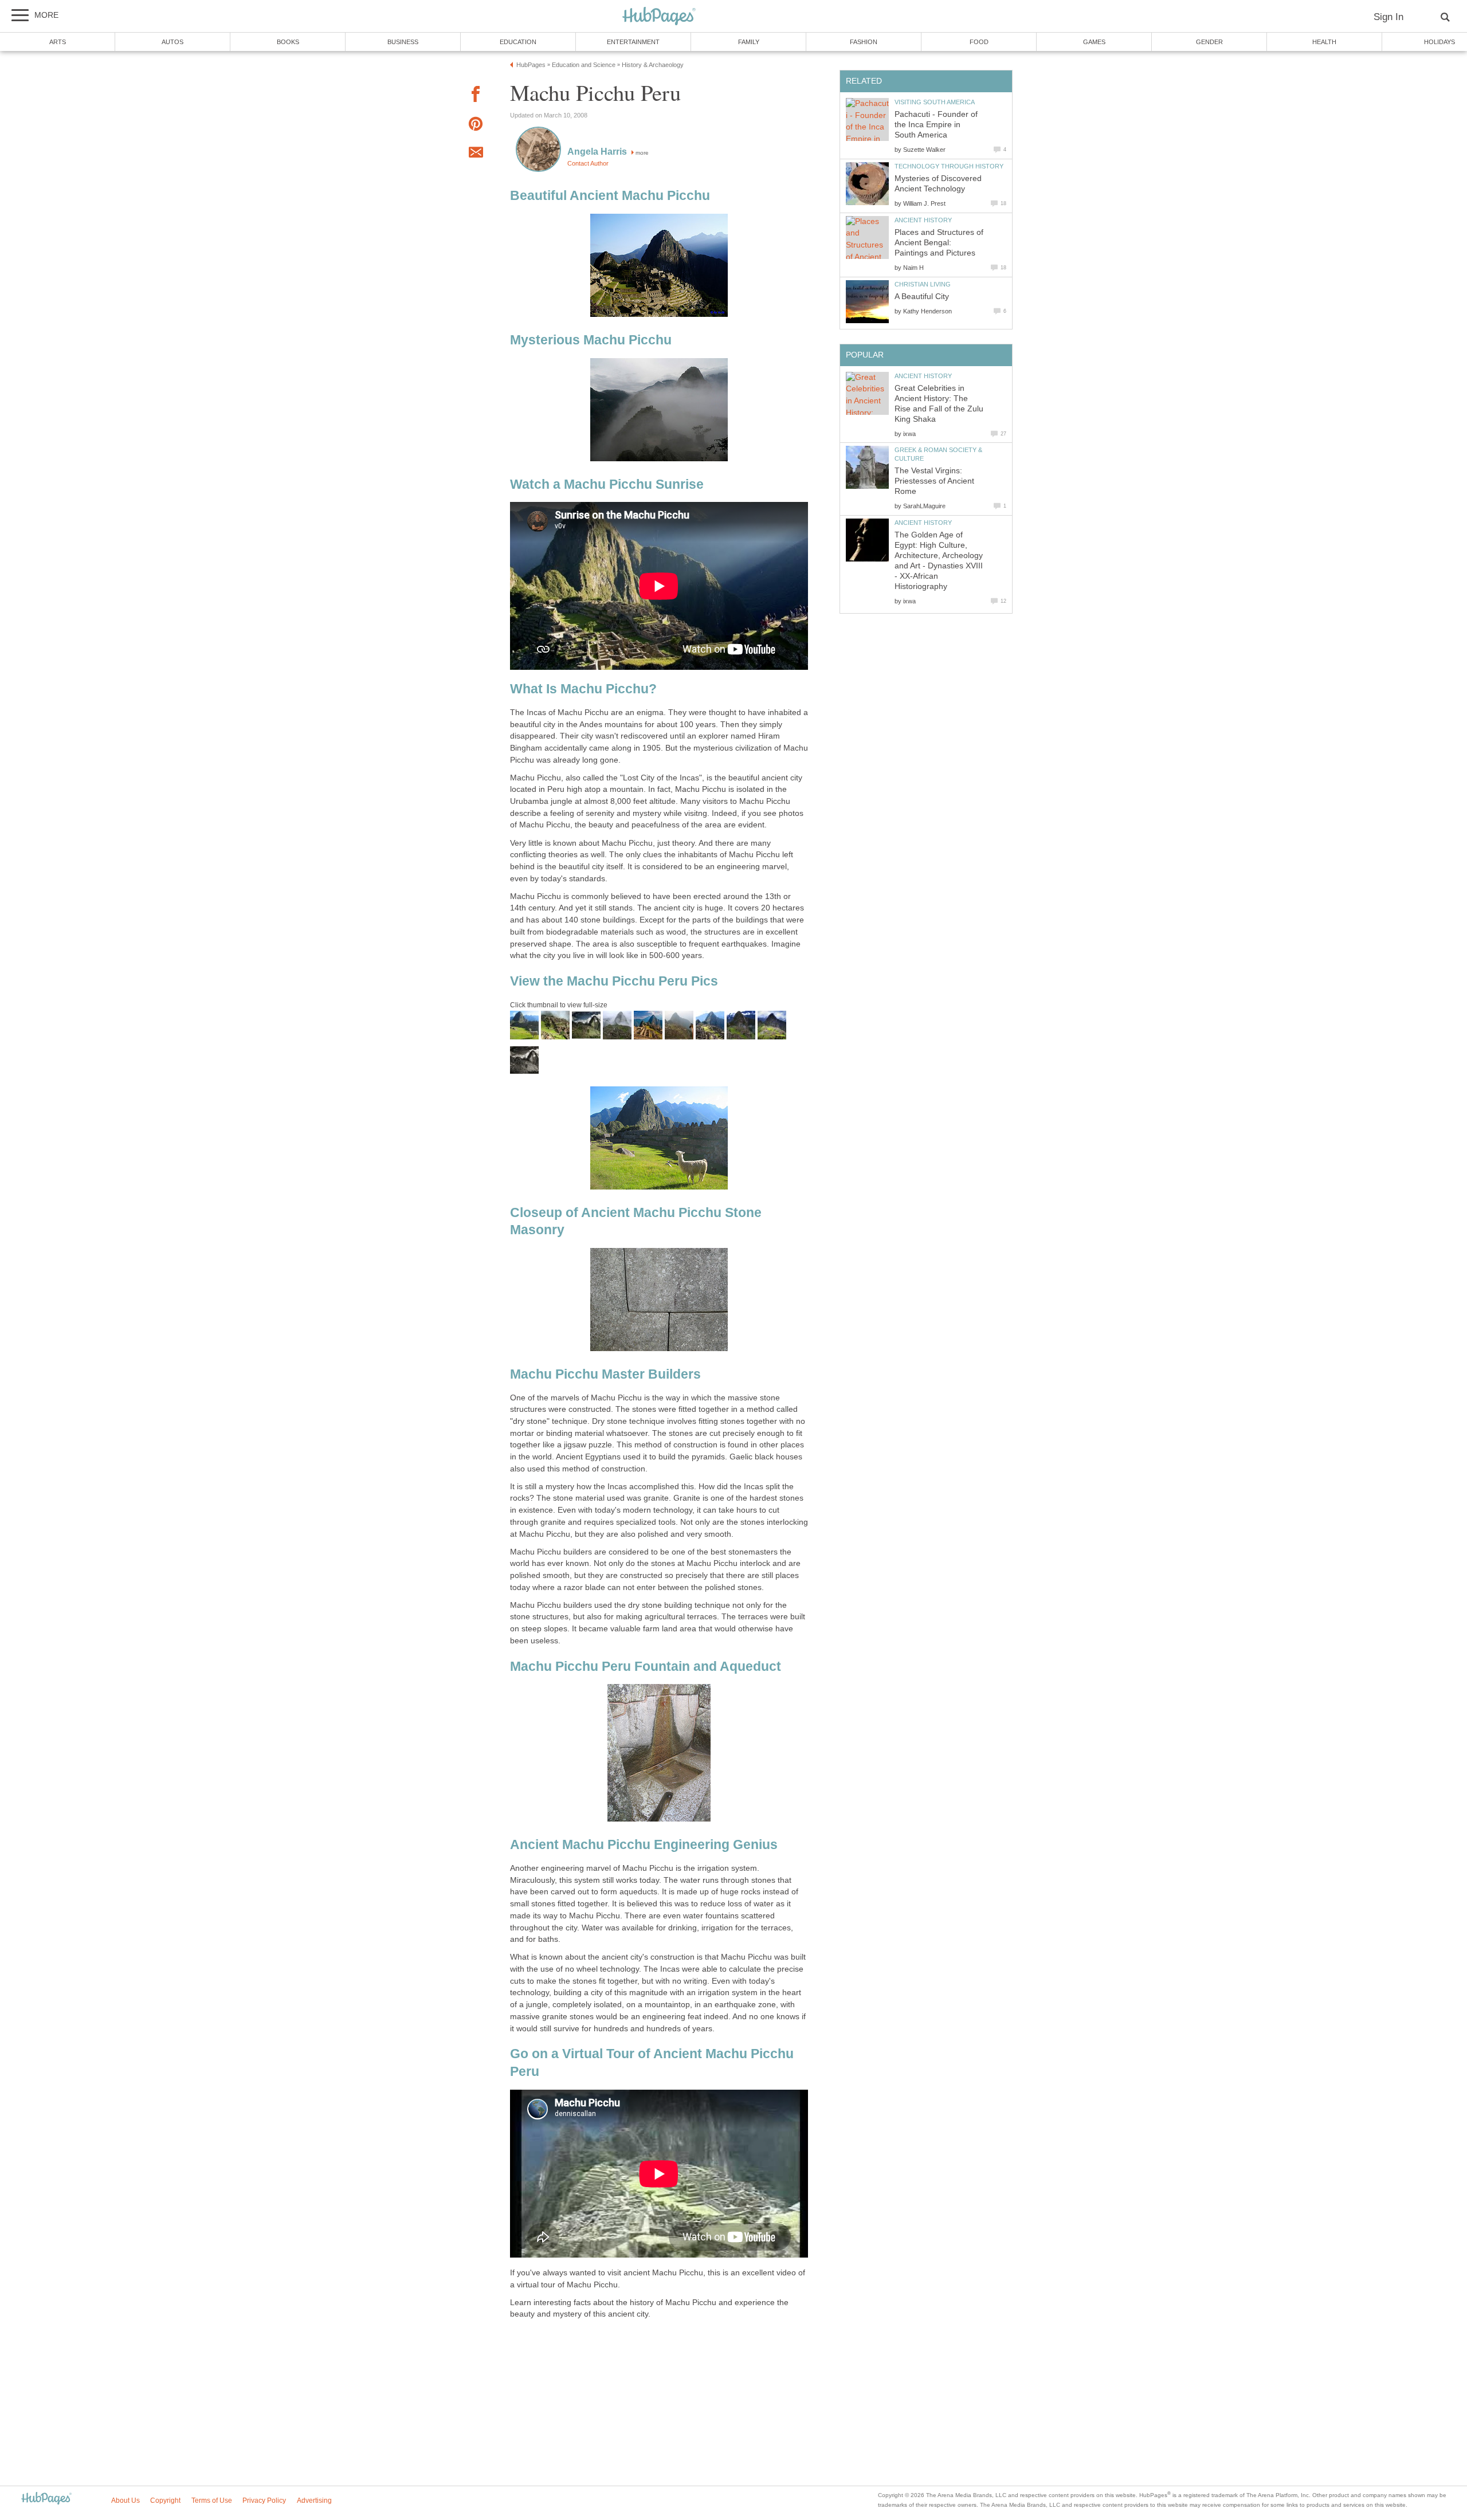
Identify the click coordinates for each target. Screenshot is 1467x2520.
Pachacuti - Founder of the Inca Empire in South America (936, 125)
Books (288, 42)
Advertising (314, 2501)
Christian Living (923, 284)
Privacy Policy (264, 2501)
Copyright (165, 2501)
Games (1094, 42)
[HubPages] (659, 17)
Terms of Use (212, 2501)
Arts (58, 42)
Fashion (864, 42)
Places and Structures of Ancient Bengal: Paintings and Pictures (939, 243)
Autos (172, 42)
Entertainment (633, 42)
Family (749, 42)
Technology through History (949, 166)
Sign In (1388, 17)
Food (979, 42)
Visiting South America (935, 102)
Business (403, 42)
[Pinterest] (476, 126)
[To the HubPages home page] (46, 2499)
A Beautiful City (922, 297)
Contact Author (588, 163)
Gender (1209, 42)
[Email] (476, 154)
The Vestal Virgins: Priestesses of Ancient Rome (934, 481)
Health (1324, 42)
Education (518, 42)
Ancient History (923, 220)
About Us (125, 2501)
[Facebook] (476, 96)
